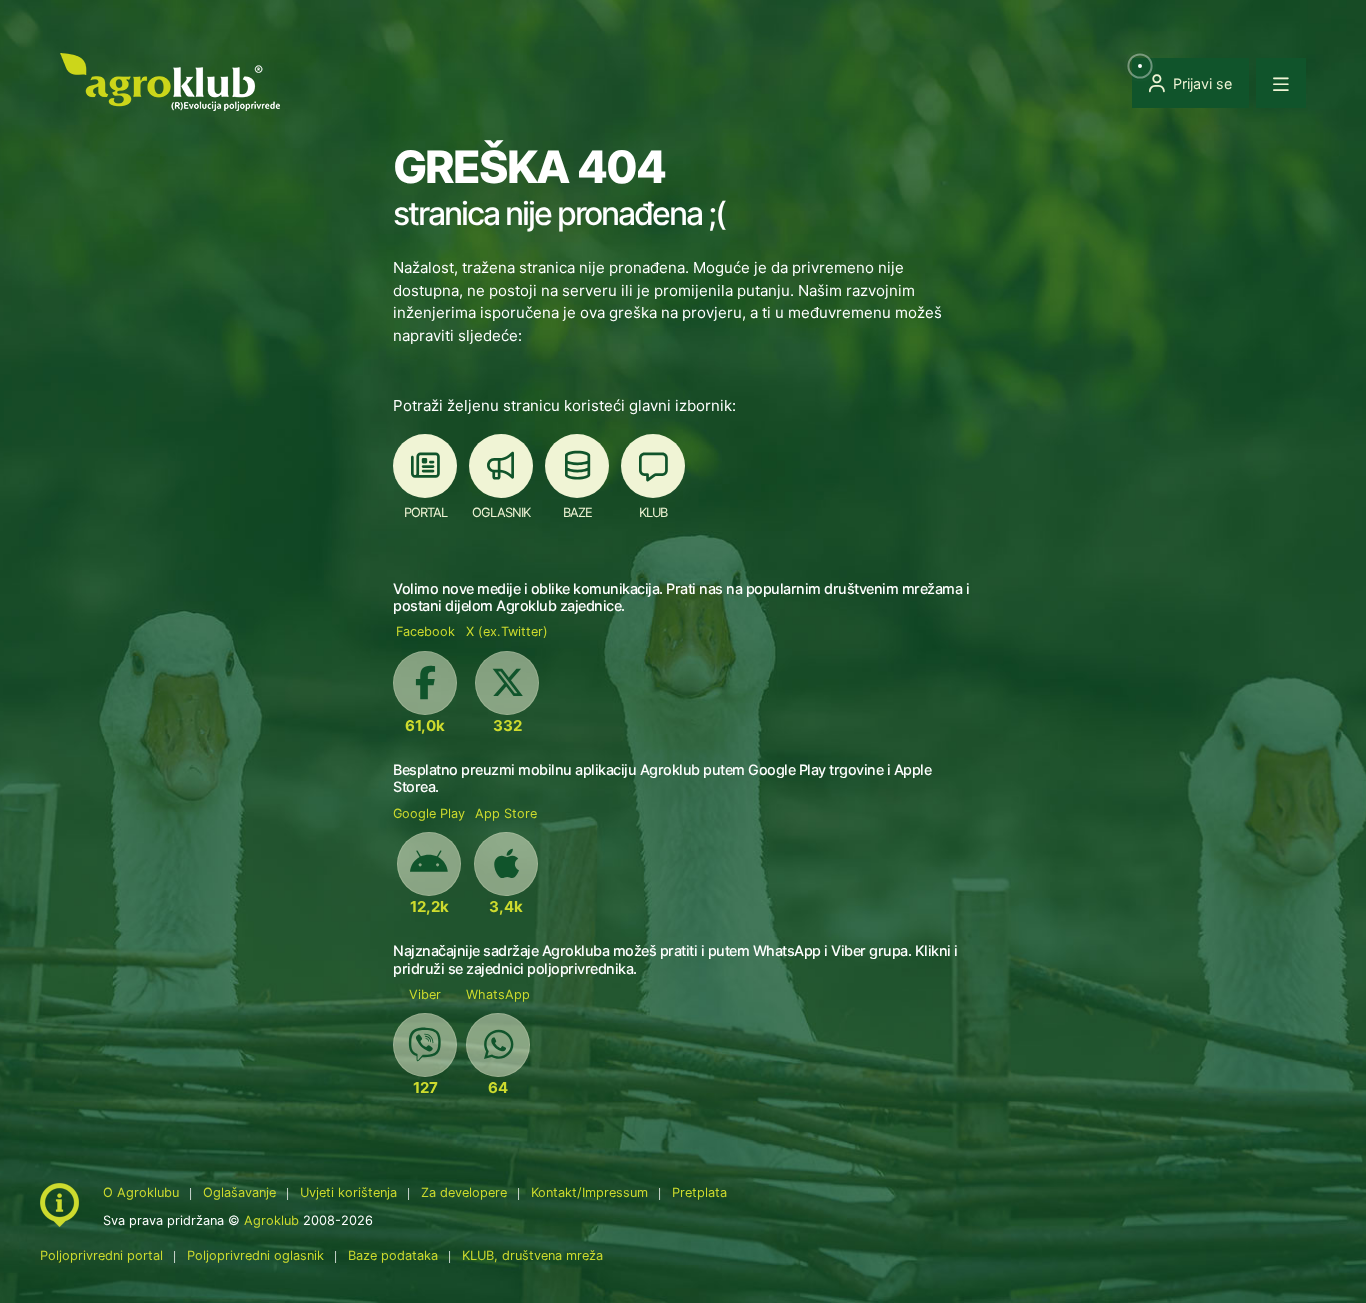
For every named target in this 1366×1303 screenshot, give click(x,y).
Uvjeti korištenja (348, 1192)
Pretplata (699, 1192)
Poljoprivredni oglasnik (257, 1255)
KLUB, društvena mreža (532, 1255)
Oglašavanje (239, 1192)
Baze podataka (395, 1255)
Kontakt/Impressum (589, 1192)
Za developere (464, 1192)
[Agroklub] (170, 80)
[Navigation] (1281, 83)
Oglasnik (501, 512)
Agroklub (271, 1220)
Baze (577, 512)
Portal (425, 512)
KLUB (653, 512)
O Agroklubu (141, 1192)
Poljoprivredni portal (103, 1255)
